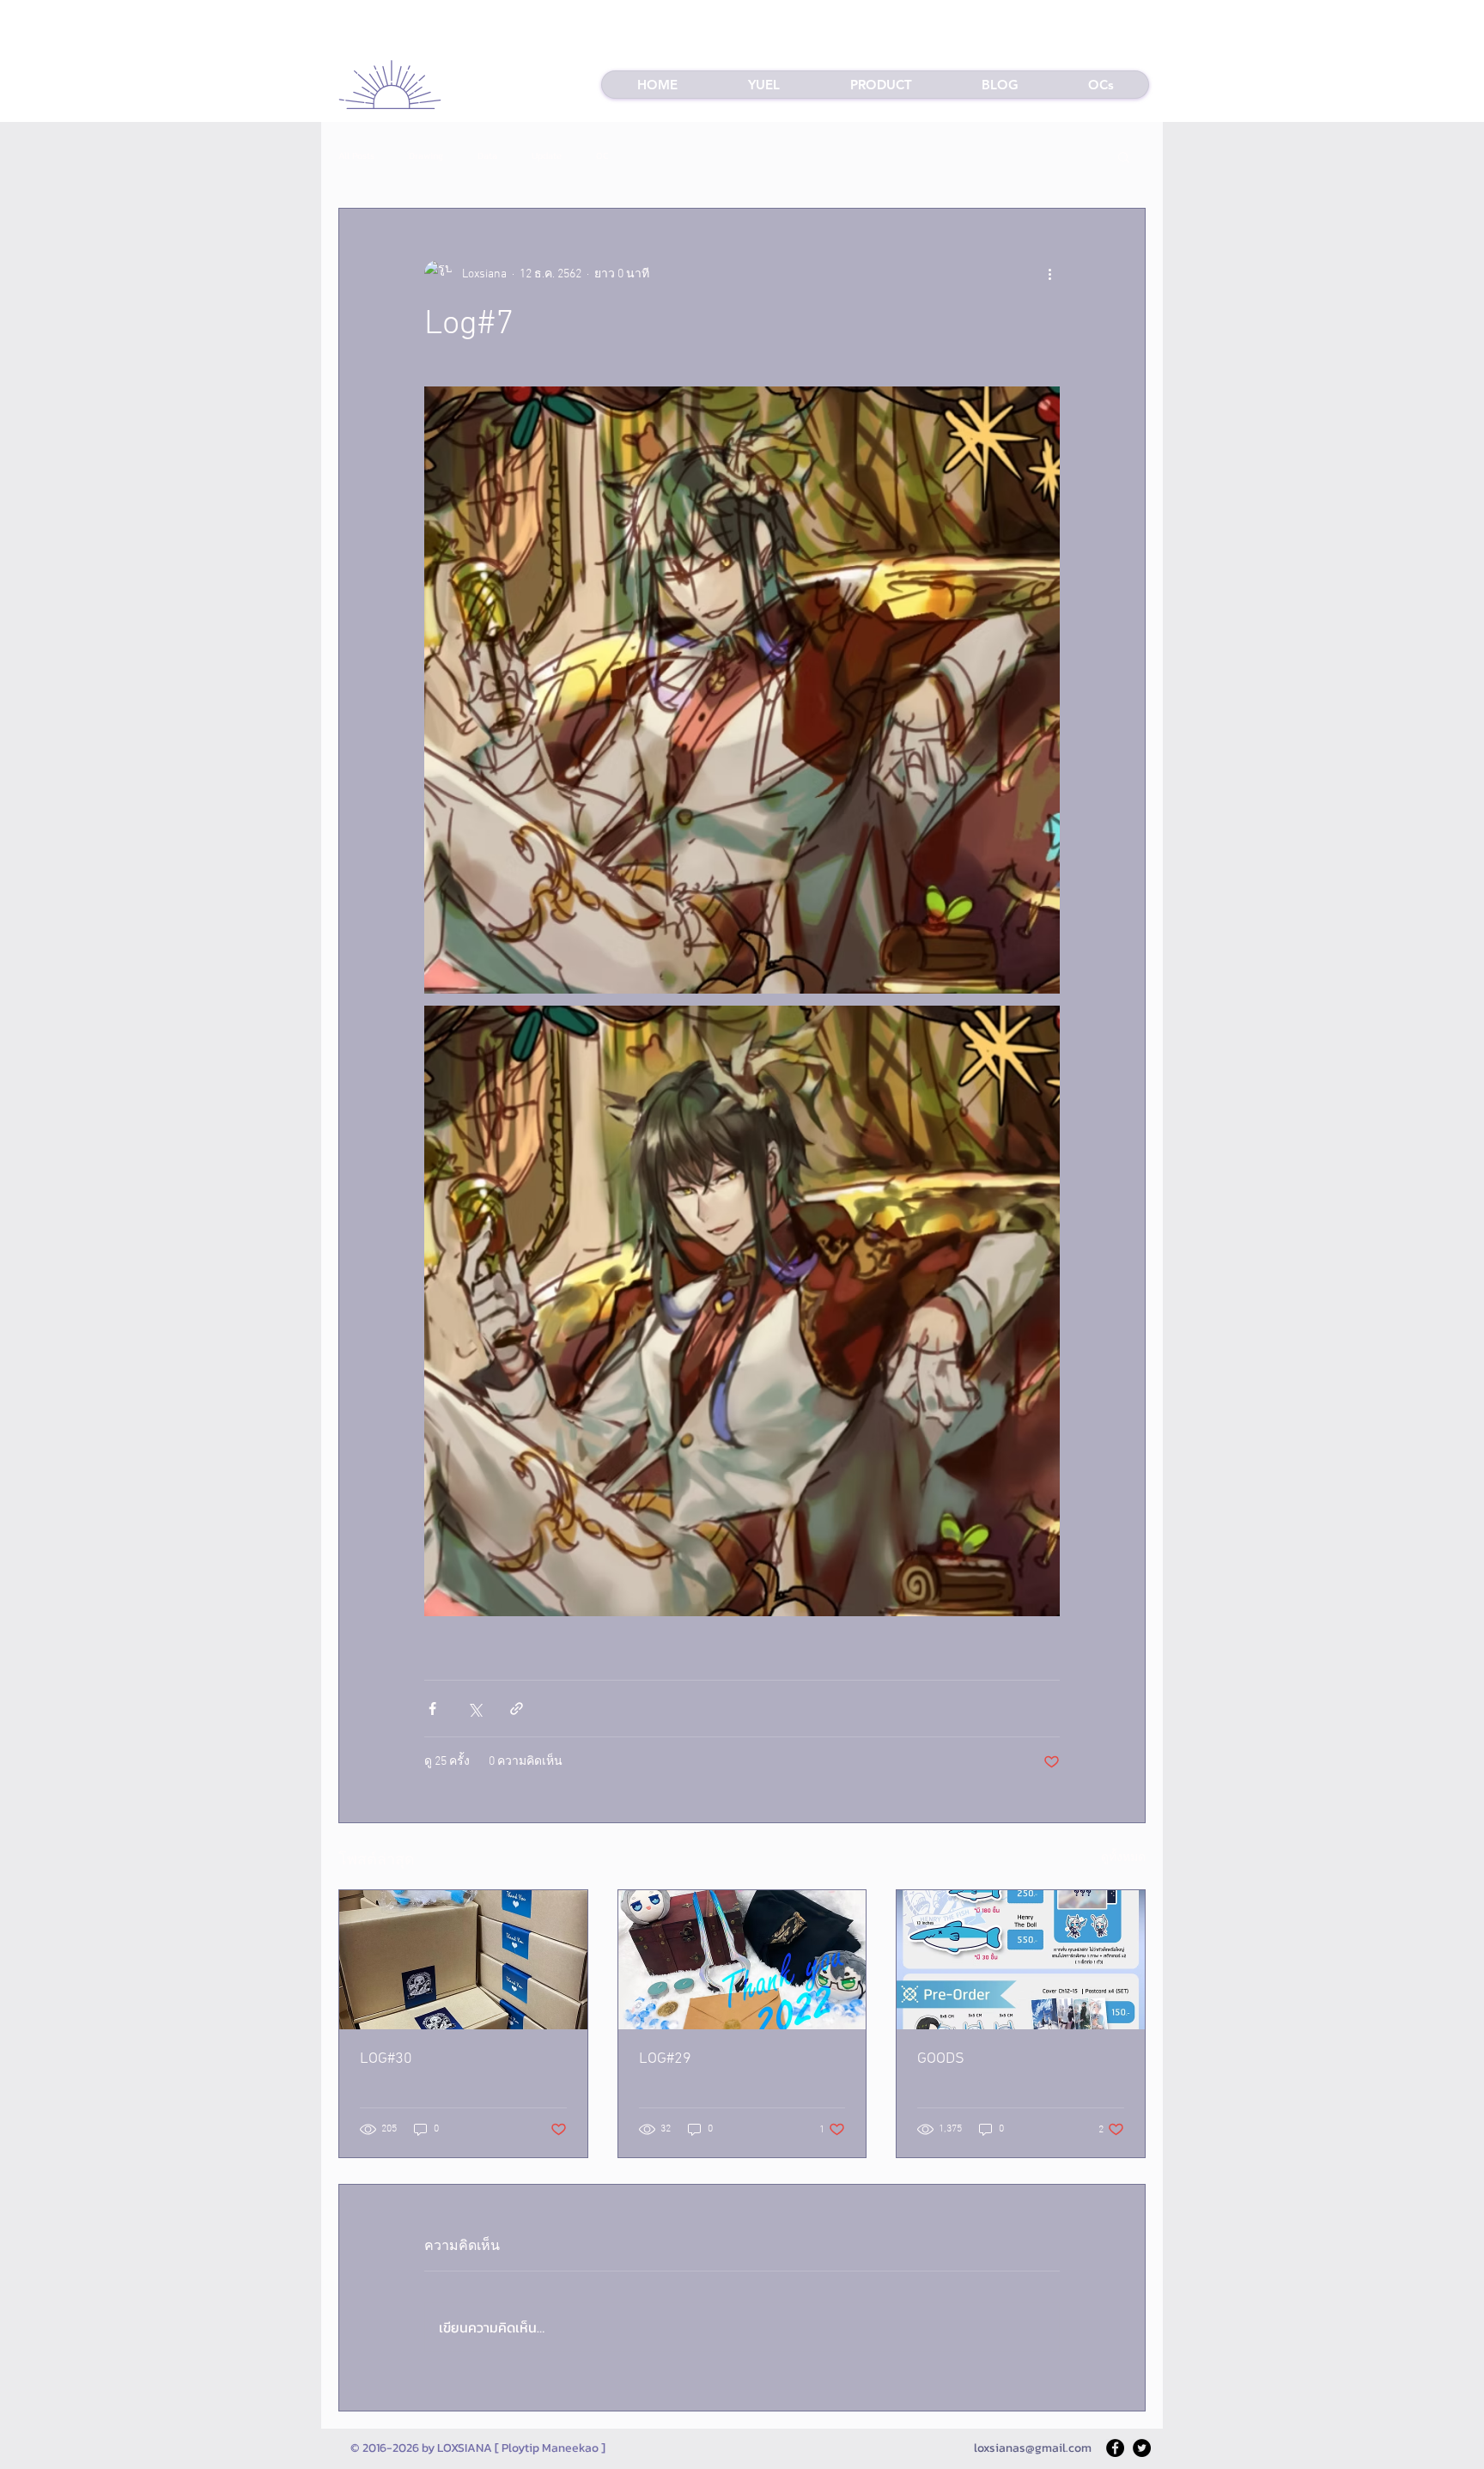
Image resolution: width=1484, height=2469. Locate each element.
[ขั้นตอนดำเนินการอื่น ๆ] (1049, 274)
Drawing (426, 156)
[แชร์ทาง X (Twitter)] (474, 1709)
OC (602, 156)
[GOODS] (1021, 1960)
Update (547, 156)
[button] (880, 85)
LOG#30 (386, 2059)
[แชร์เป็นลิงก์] (517, 1709)
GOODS (941, 2059)
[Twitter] (1142, 2448)
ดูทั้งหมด (1123, 1858)
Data (487, 156)
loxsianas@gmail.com (1033, 2448)
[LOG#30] (463, 1960)
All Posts (356, 156)
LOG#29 (665, 2059)
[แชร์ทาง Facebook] (432, 1709)
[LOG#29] (742, 1960)
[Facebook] (1115, 2448)
